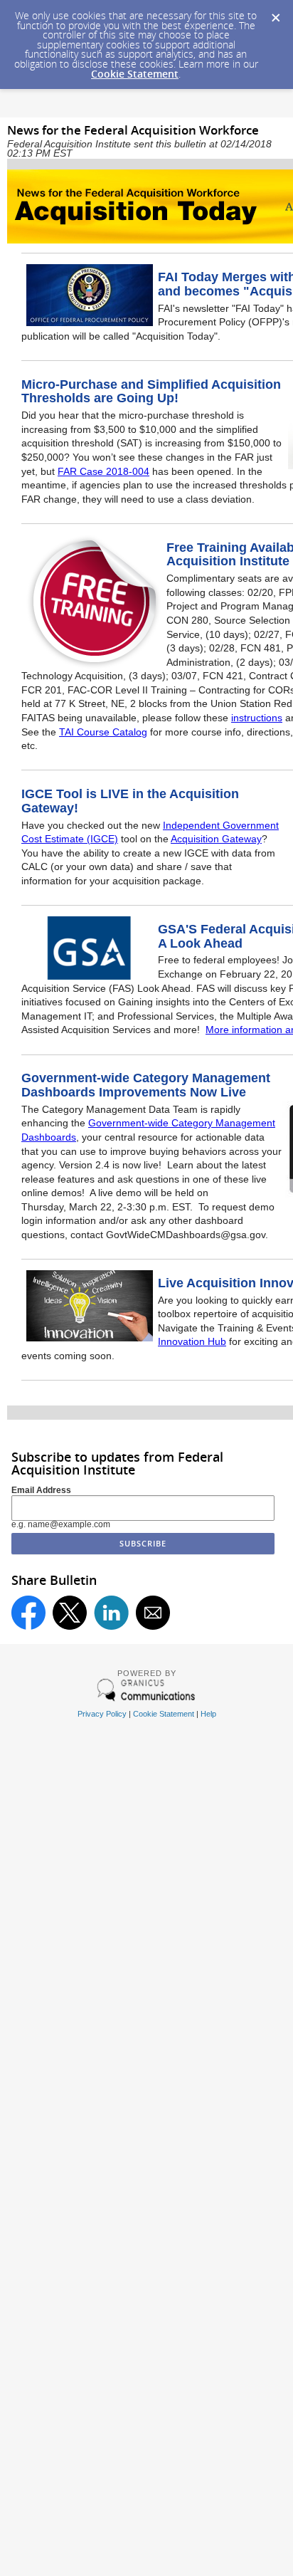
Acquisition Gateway (216, 839)
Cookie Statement (135, 74)
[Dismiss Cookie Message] (275, 14)
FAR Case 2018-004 (103, 471)
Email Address (41, 1490)
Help (208, 1714)
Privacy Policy (102, 1714)
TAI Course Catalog (103, 732)
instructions (257, 718)
